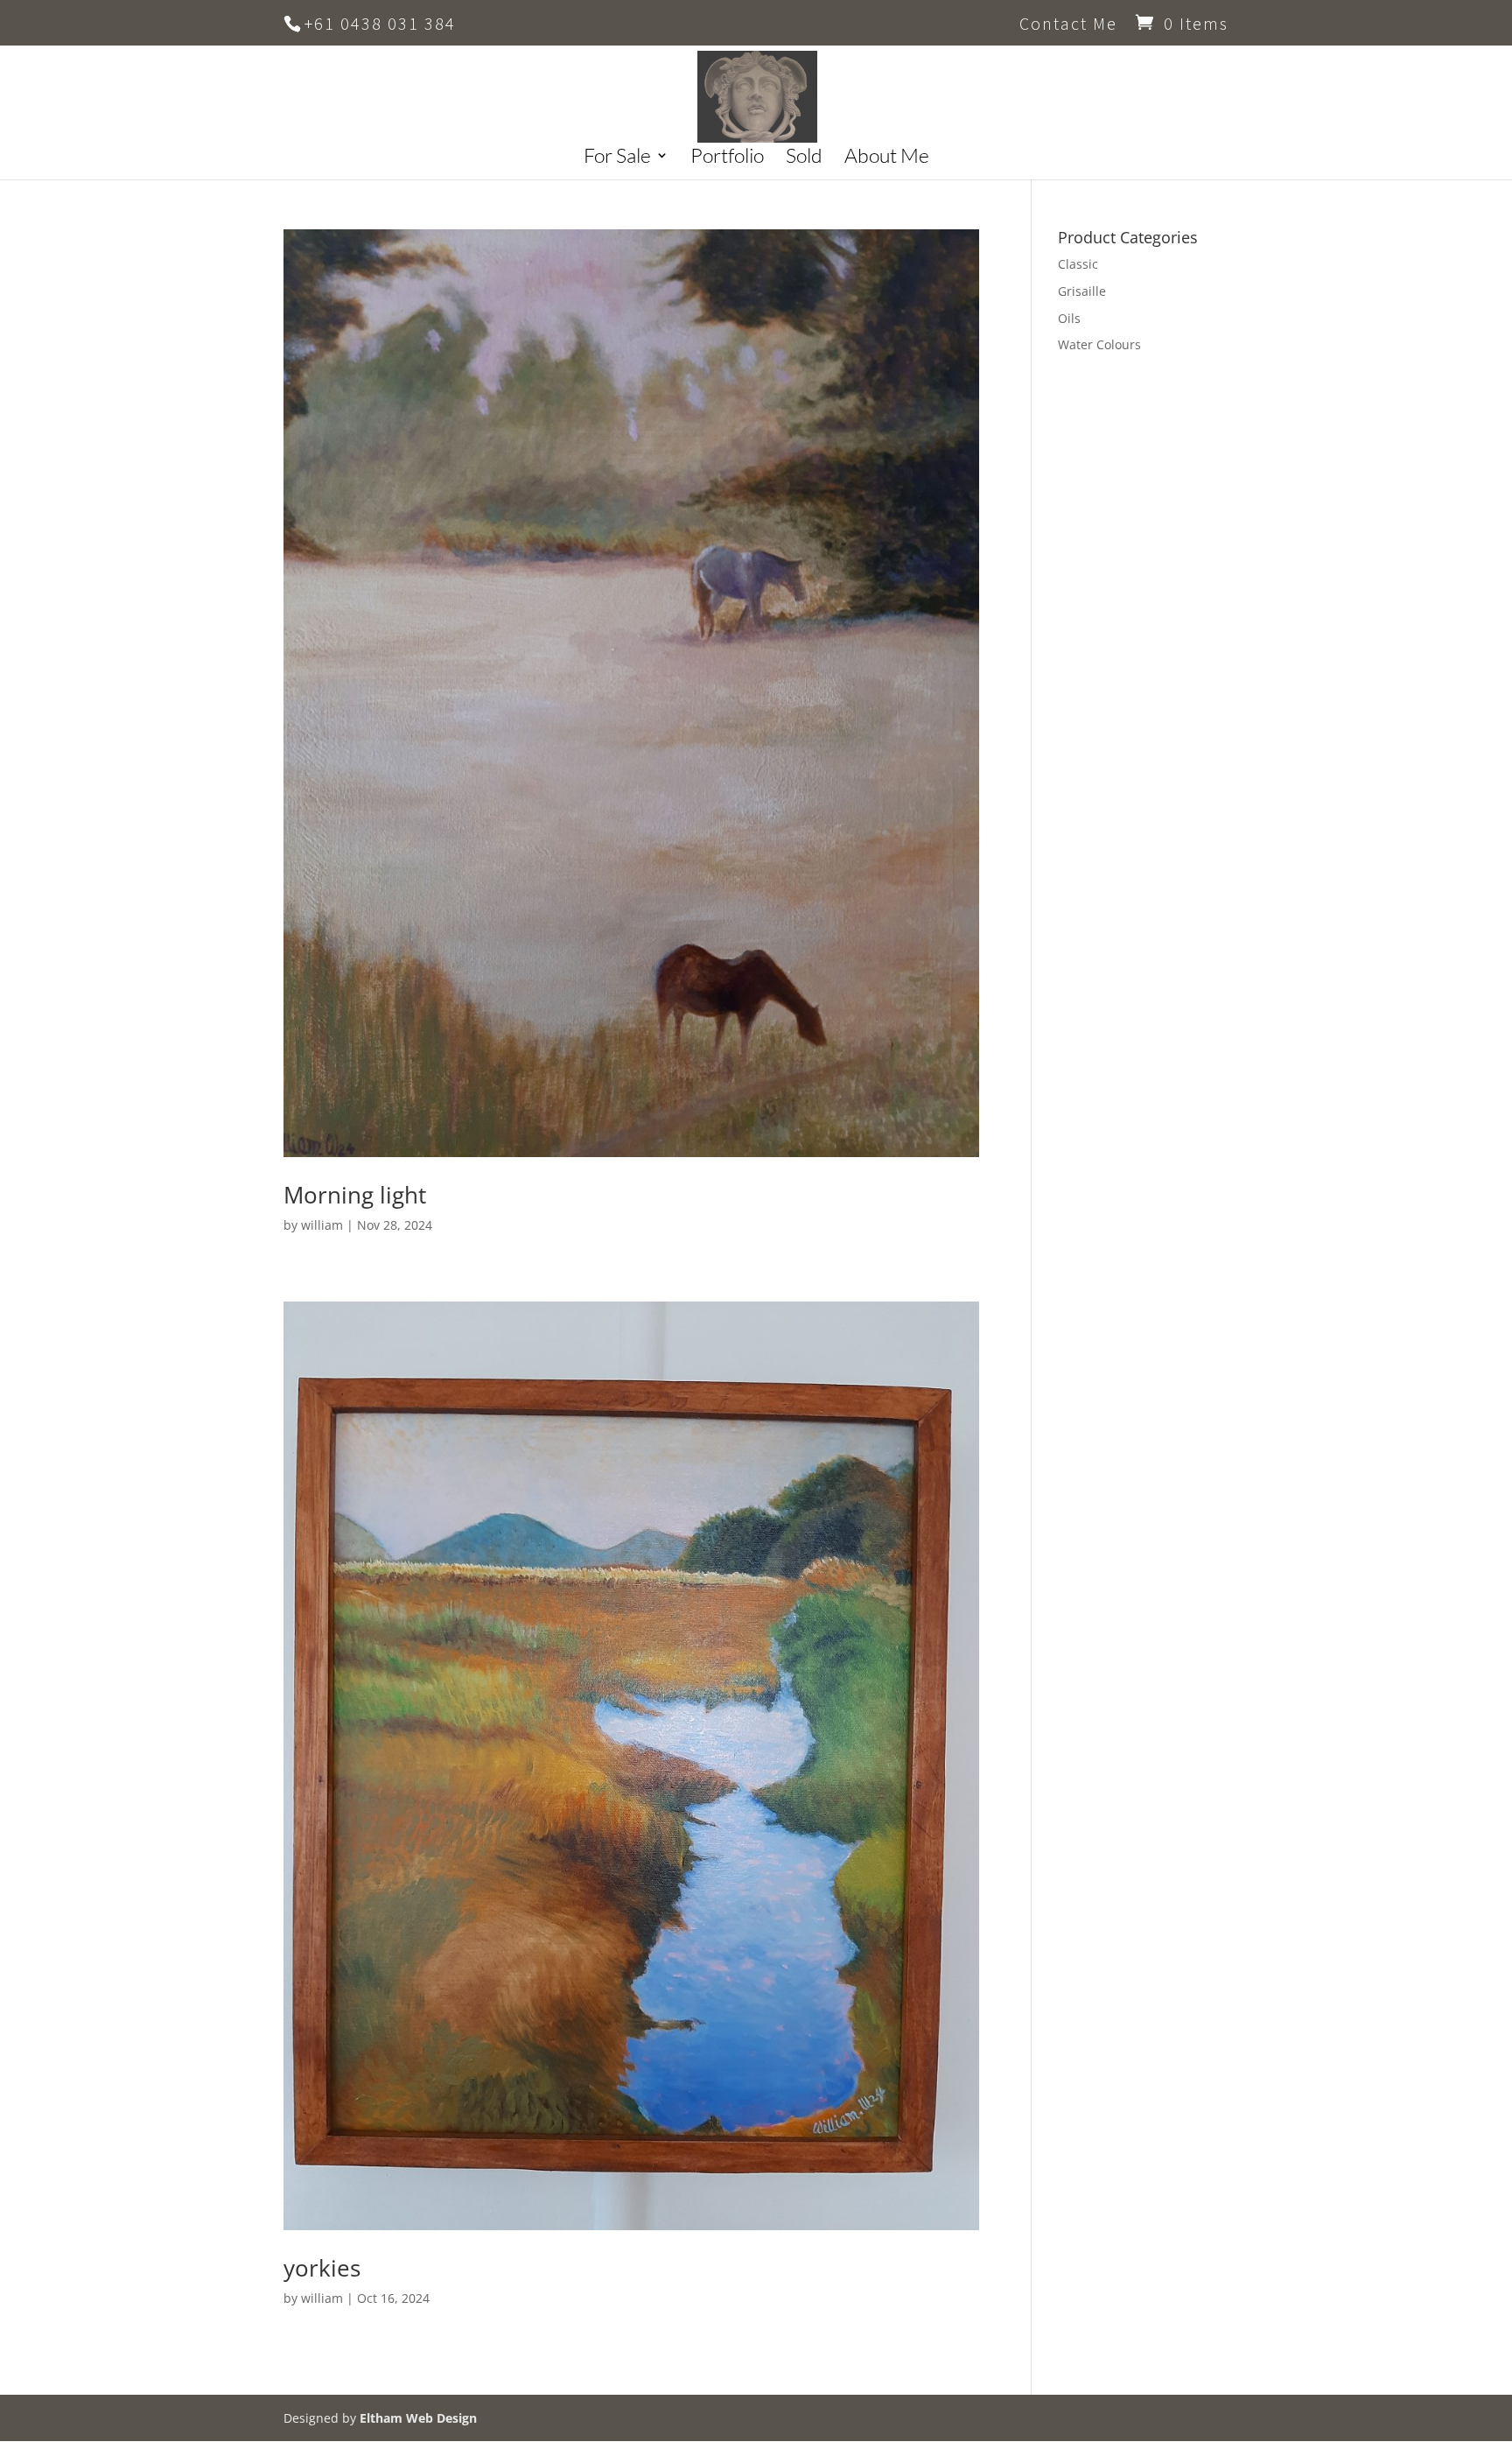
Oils (1069, 318)
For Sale (617, 158)
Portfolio (727, 158)
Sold (804, 158)
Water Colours (1099, 344)
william (322, 1225)
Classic (1078, 264)
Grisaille (1082, 291)
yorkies (322, 2268)
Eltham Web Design (418, 2418)
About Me (887, 158)
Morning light (355, 1195)
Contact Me (1068, 25)
